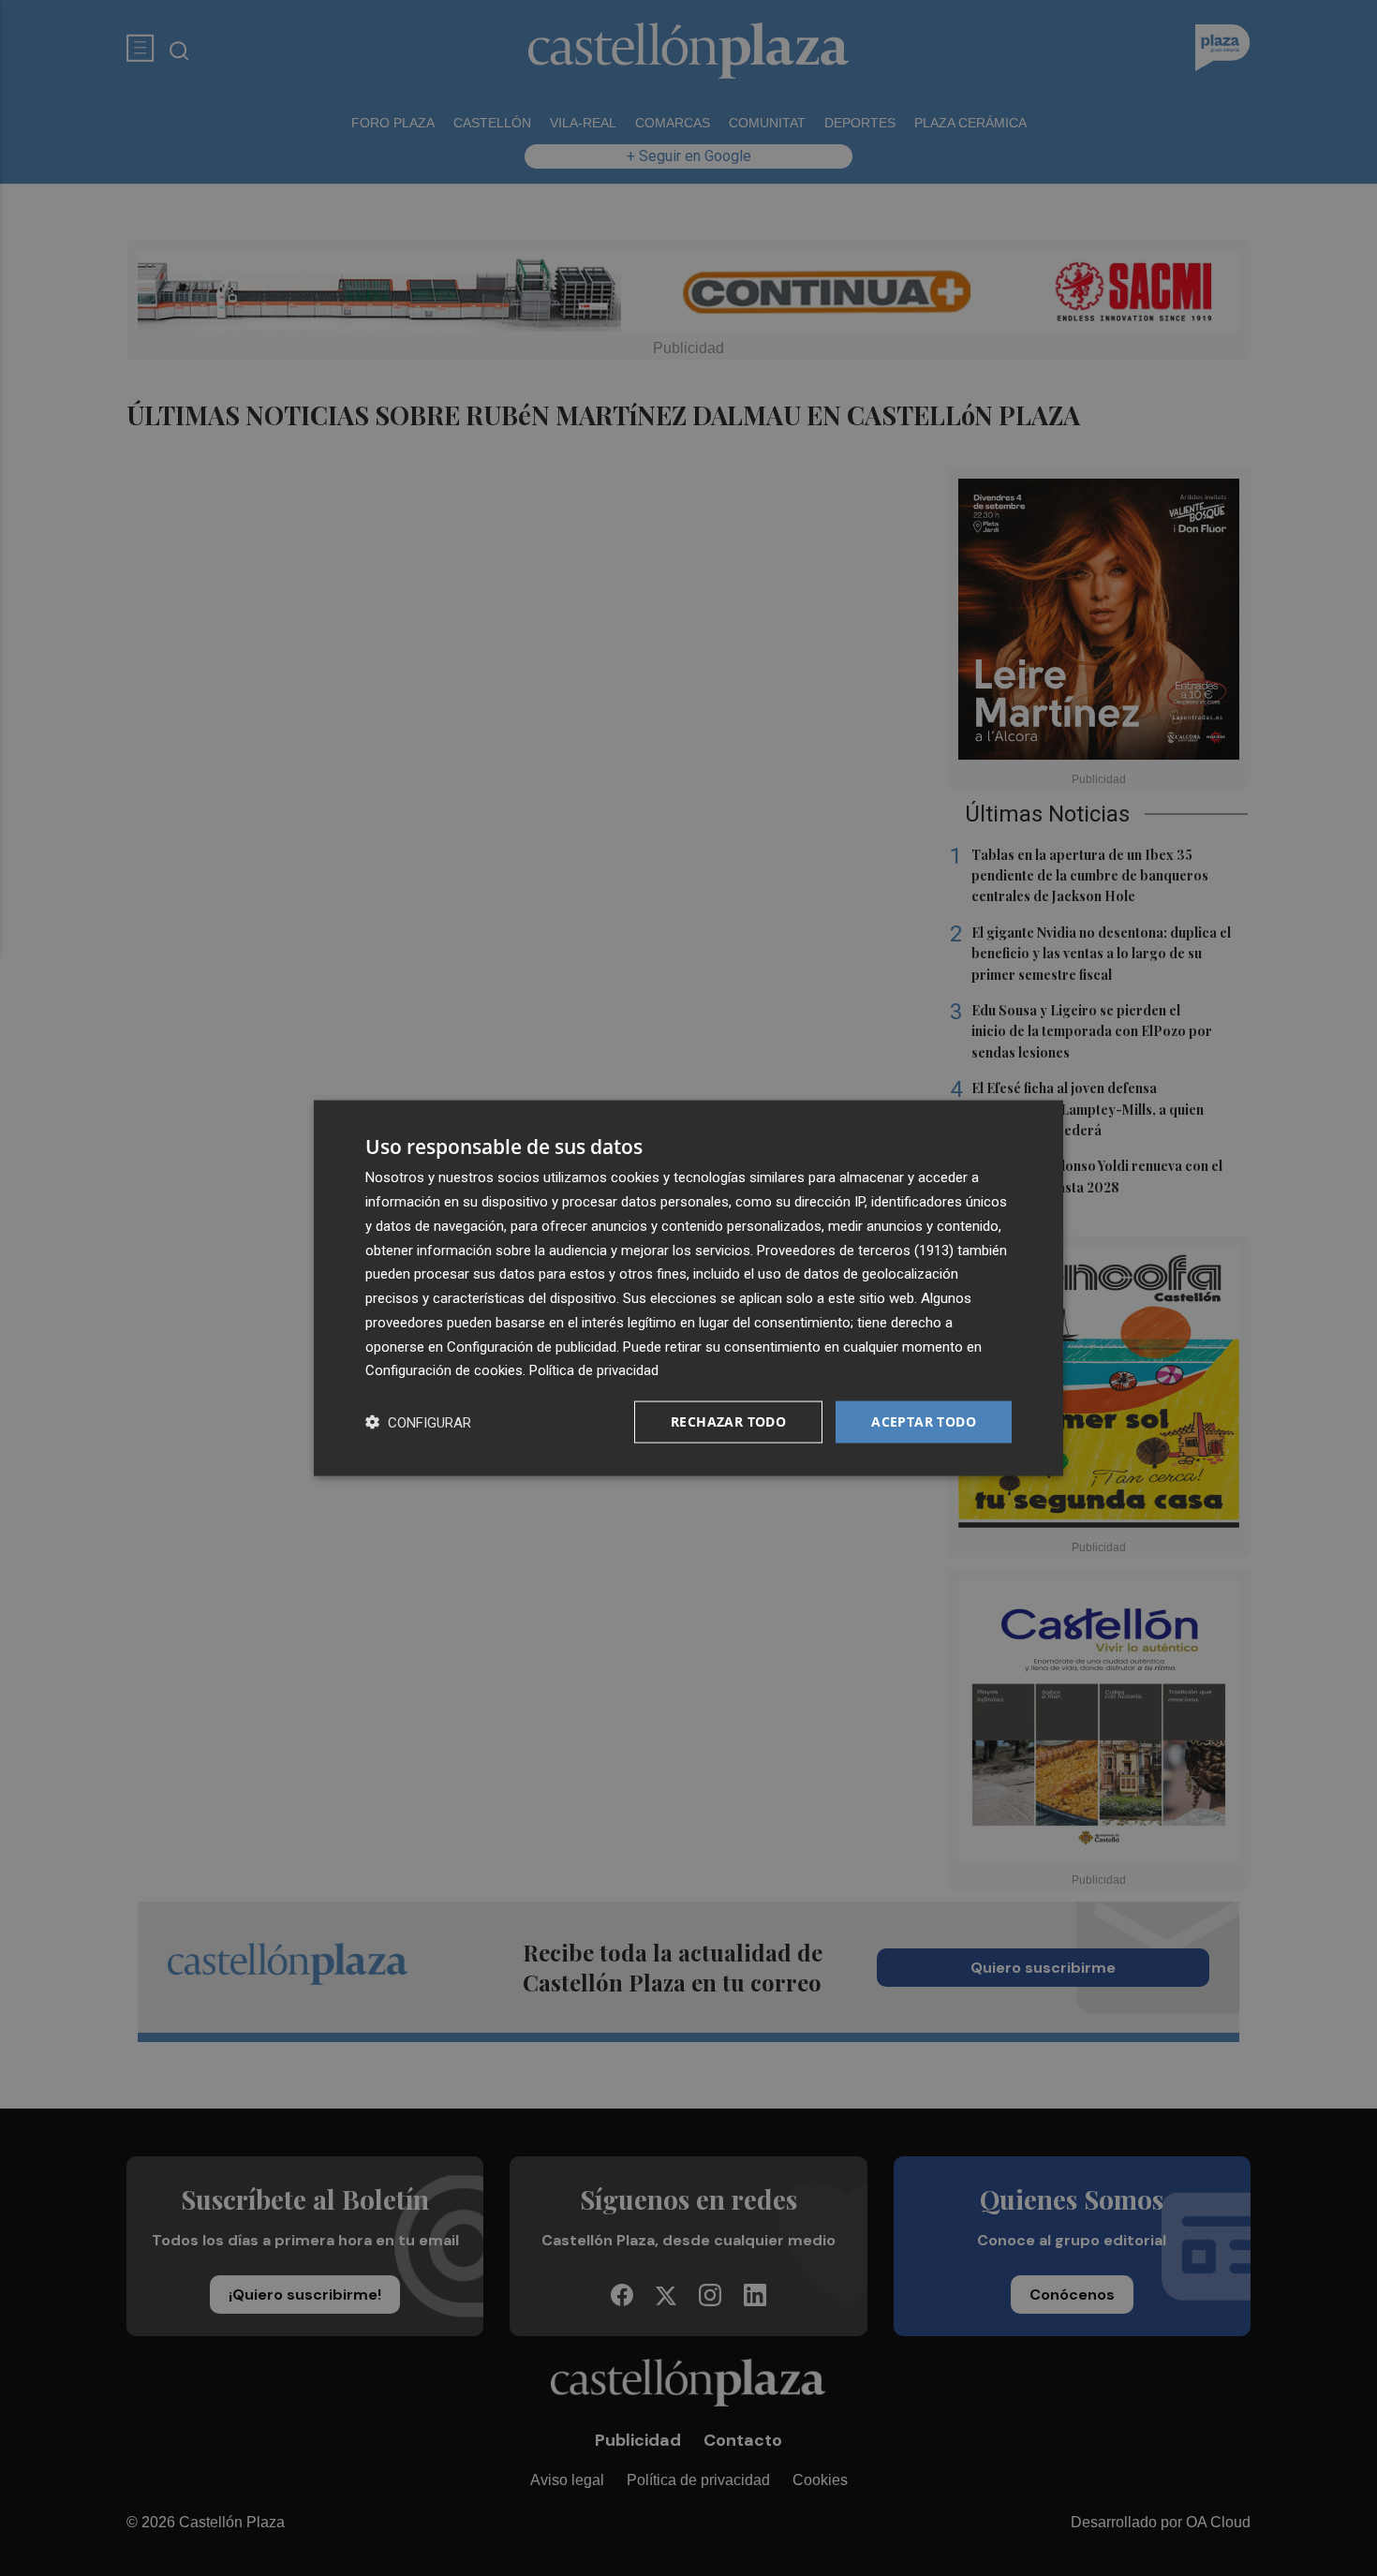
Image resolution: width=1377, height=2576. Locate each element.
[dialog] (688, 1288)
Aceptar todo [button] (924, 1421)
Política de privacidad (594, 1370)
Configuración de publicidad (532, 1346)
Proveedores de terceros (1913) (855, 1250)
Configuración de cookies (444, 1370)
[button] (418, 1422)
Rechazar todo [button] (728, 1421)
